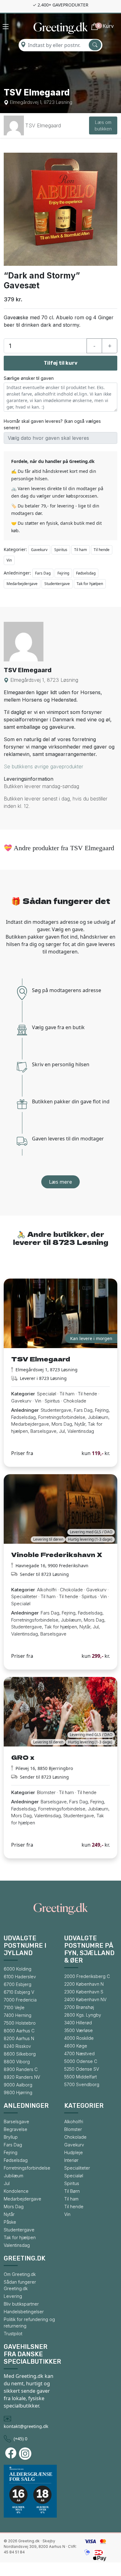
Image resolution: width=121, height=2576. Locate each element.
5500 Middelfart (81, 2077)
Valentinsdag (17, 2245)
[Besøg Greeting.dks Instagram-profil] (26, 2454)
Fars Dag (43, 573)
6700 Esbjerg (18, 1984)
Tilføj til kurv (61, 363)
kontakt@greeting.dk (26, 2426)
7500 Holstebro (20, 2023)
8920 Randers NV (22, 2077)
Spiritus (61, 550)
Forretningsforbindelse (27, 2168)
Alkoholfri (74, 2122)
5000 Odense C (81, 2061)
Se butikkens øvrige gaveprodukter (43, 766)
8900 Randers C (21, 2069)
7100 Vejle (14, 2007)
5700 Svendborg (82, 2084)
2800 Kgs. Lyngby (83, 2015)
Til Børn (72, 2191)
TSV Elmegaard (43, 125)
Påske (10, 2222)
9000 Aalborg (18, 2085)
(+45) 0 (20, 2439)
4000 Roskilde (79, 2038)
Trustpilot (13, 2334)
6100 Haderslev (20, 1977)
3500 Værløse (78, 2030)
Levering (13, 2296)
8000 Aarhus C (19, 2031)
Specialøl (74, 2176)
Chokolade (75, 2137)
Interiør (71, 2160)
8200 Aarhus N (19, 2038)
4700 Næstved (79, 2054)
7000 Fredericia (20, 2000)
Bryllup (11, 2137)
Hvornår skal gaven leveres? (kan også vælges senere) (52, 424)
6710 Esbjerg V (19, 1992)
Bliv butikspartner (21, 2304)
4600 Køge (76, 2046)
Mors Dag (14, 2207)
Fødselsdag (86, 573)
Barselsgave (16, 2122)
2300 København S (84, 1992)
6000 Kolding (18, 1969)
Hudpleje (74, 2152)
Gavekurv (39, 550)
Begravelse (16, 2129)
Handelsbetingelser (24, 2312)
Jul (7, 2183)
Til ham (81, 550)
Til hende (102, 550)
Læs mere (60, 1182)
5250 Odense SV (82, 2069)
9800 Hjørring (18, 2092)
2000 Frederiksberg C (87, 1976)
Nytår (9, 2214)
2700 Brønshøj (79, 2007)
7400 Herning (18, 2015)
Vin (9, 560)
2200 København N (84, 1984)
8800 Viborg (17, 2062)
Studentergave (57, 584)
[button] (6, 27)
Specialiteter (77, 2168)
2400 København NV (85, 1999)
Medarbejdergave (22, 584)
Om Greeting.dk (20, 2274)
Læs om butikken (103, 125)
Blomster (73, 2129)
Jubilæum (13, 2176)
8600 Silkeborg (20, 2054)
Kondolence (16, 2191)
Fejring (63, 573)
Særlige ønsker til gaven (29, 378)
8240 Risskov (17, 2046)
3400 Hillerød (78, 2023)
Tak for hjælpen (90, 584)
